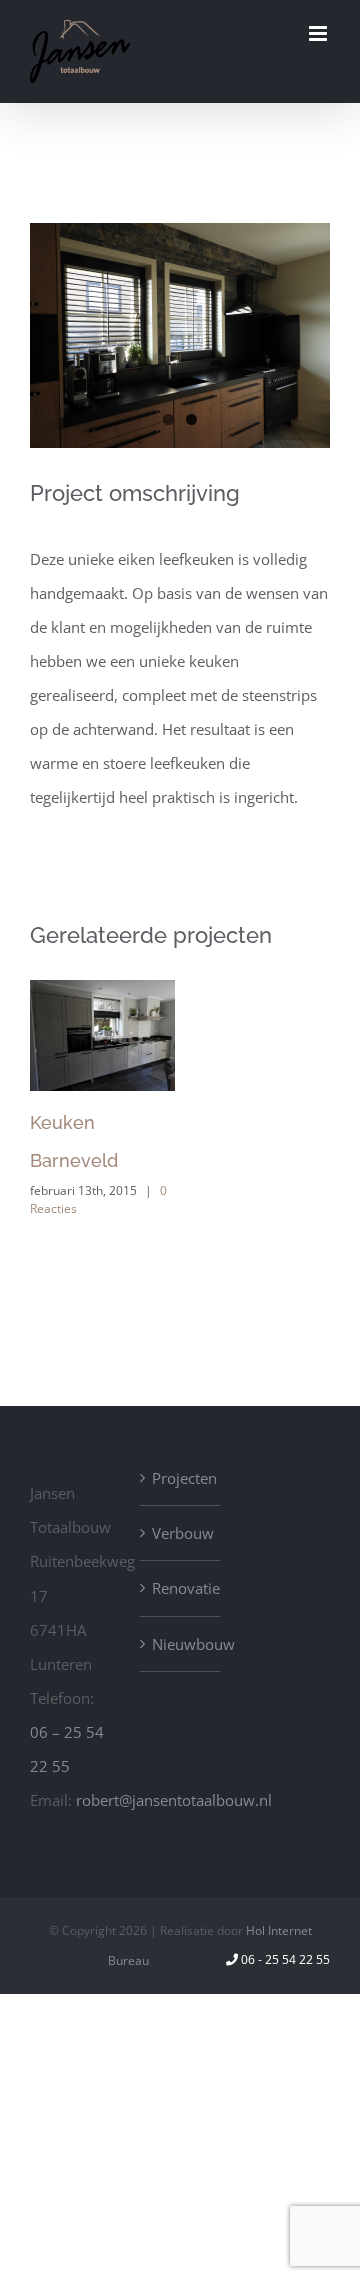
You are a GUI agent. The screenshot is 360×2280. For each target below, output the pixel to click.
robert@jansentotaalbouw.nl (174, 1800)
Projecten (181, 1478)
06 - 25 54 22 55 (285, 1959)
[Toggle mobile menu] (319, 33)
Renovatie (181, 1588)
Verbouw (181, 1533)
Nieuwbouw (181, 1644)
